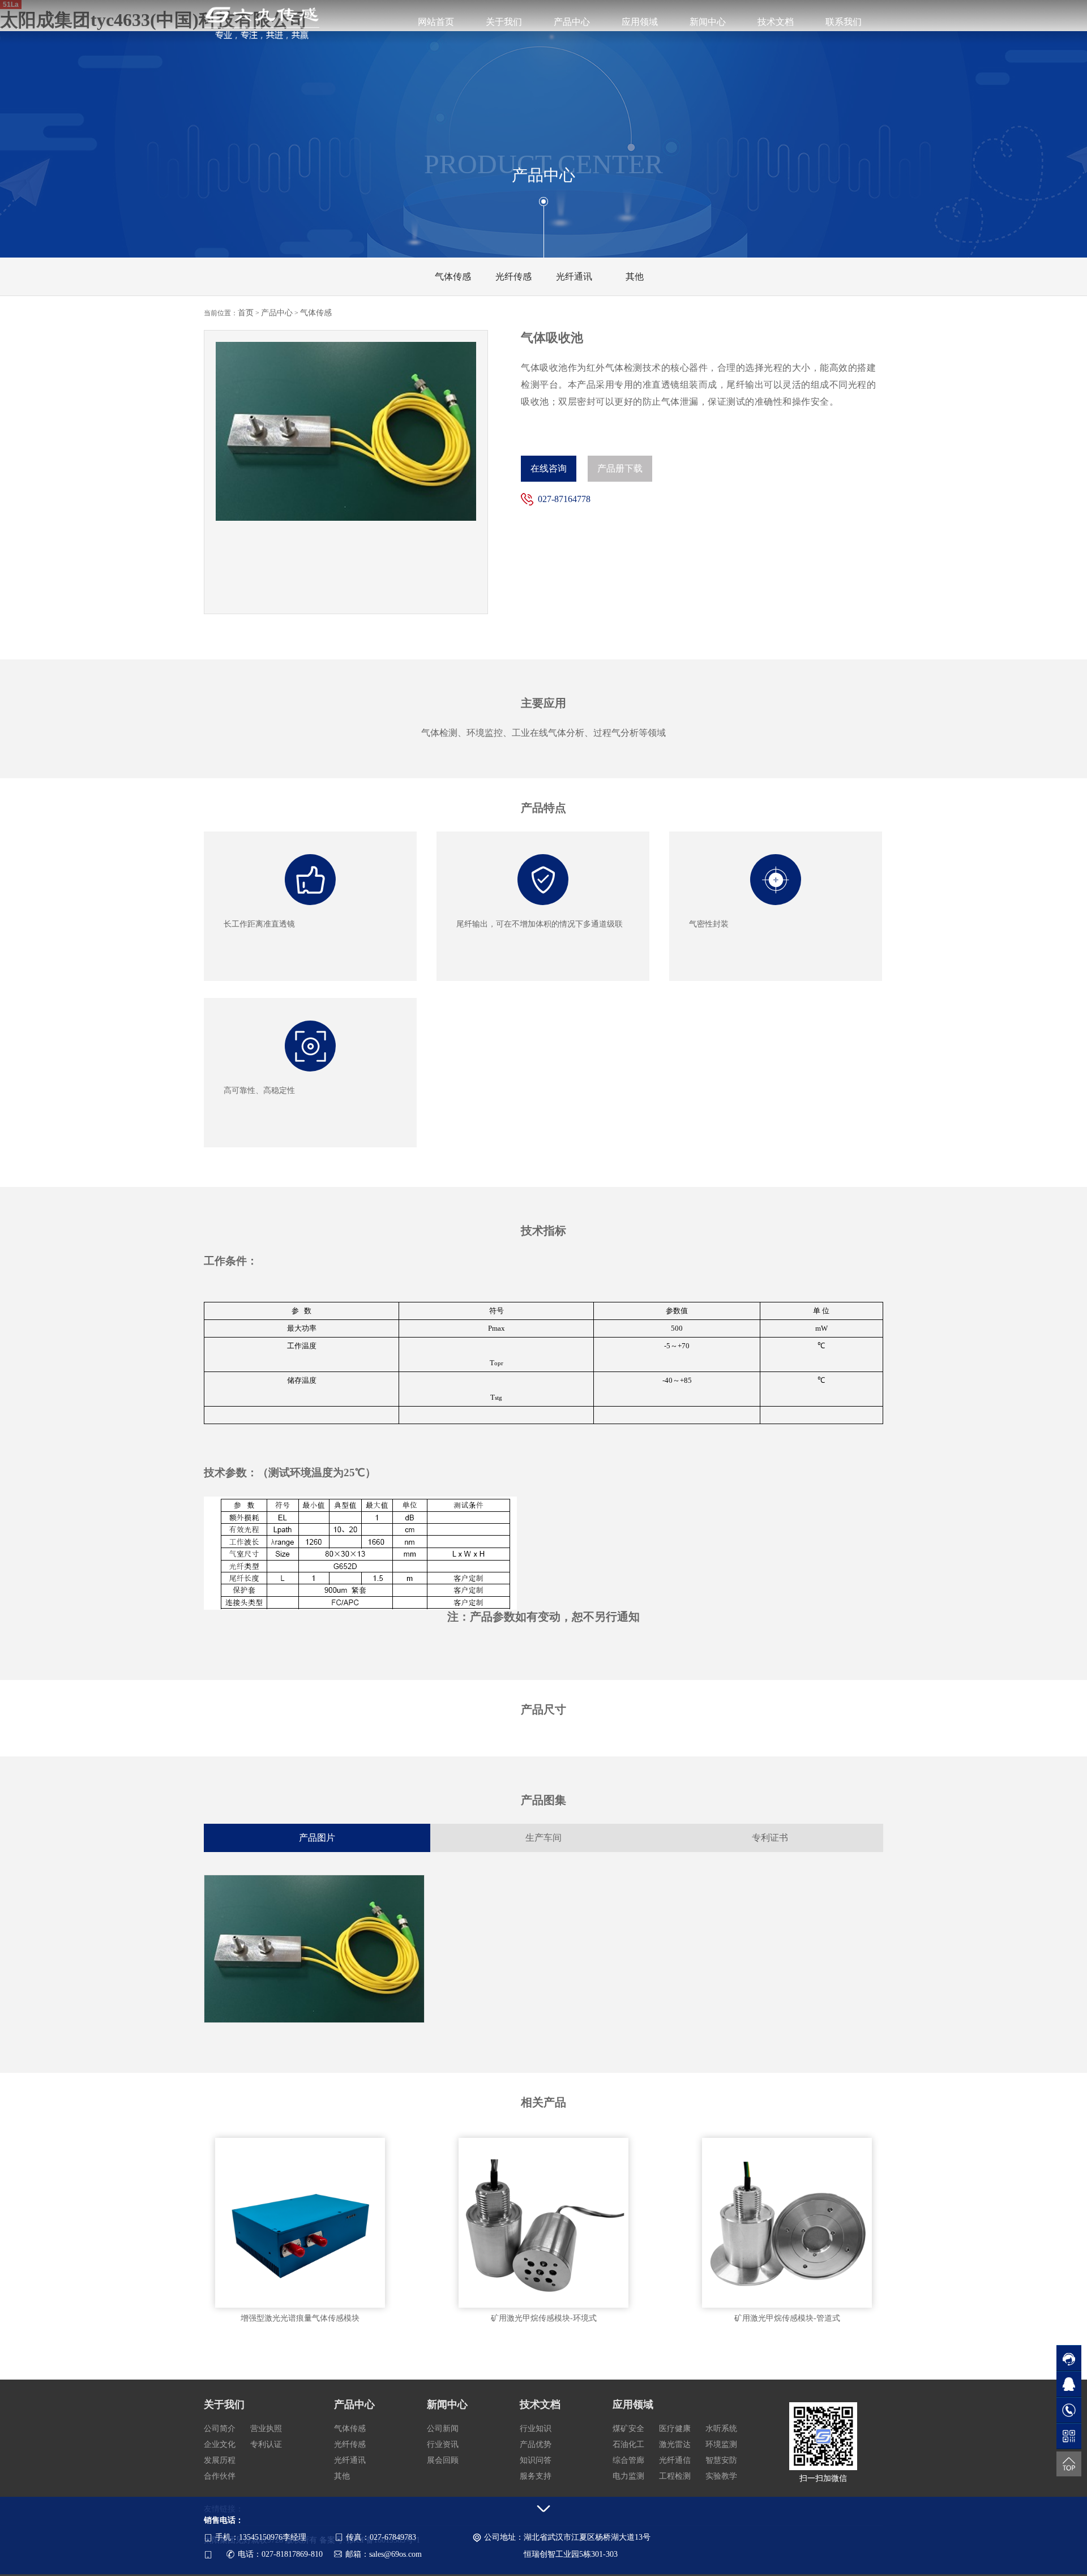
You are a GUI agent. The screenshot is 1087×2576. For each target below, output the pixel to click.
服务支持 (536, 2476)
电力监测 (628, 2476)
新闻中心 (708, 22)
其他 (342, 2476)
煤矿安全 (628, 2429)
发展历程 (220, 2460)
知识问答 (536, 2460)
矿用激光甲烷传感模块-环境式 (544, 2318)
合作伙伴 (220, 2476)
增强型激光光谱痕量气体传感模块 (300, 2318)
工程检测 (675, 2476)
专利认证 (266, 2444)
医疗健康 (675, 2429)
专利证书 (770, 1838)
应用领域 (640, 22)
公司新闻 (443, 2429)
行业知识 (536, 2429)
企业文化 (220, 2444)
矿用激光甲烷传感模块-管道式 (787, 2318)
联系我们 (844, 22)
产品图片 (317, 1838)
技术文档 (776, 22)
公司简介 (220, 2429)
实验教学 (721, 2476)
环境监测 (721, 2444)
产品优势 (536, 2444)
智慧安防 (721, 2460)
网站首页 (436, 22)
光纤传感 (350, 2444)
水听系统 (721, 2429)
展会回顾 (443, 2460)
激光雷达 (675, 2444)
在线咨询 (549, 468)
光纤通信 (675, 2460)
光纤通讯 (350, 2460)
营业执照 (266, 2429)
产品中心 (572, 22)
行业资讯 (443, 2444)
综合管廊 (628, 2460)
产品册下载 (620, 468)
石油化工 (628, 2444)
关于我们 (504, 22)
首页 (246, 313)
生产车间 (543, 1838)
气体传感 (316, 313)
